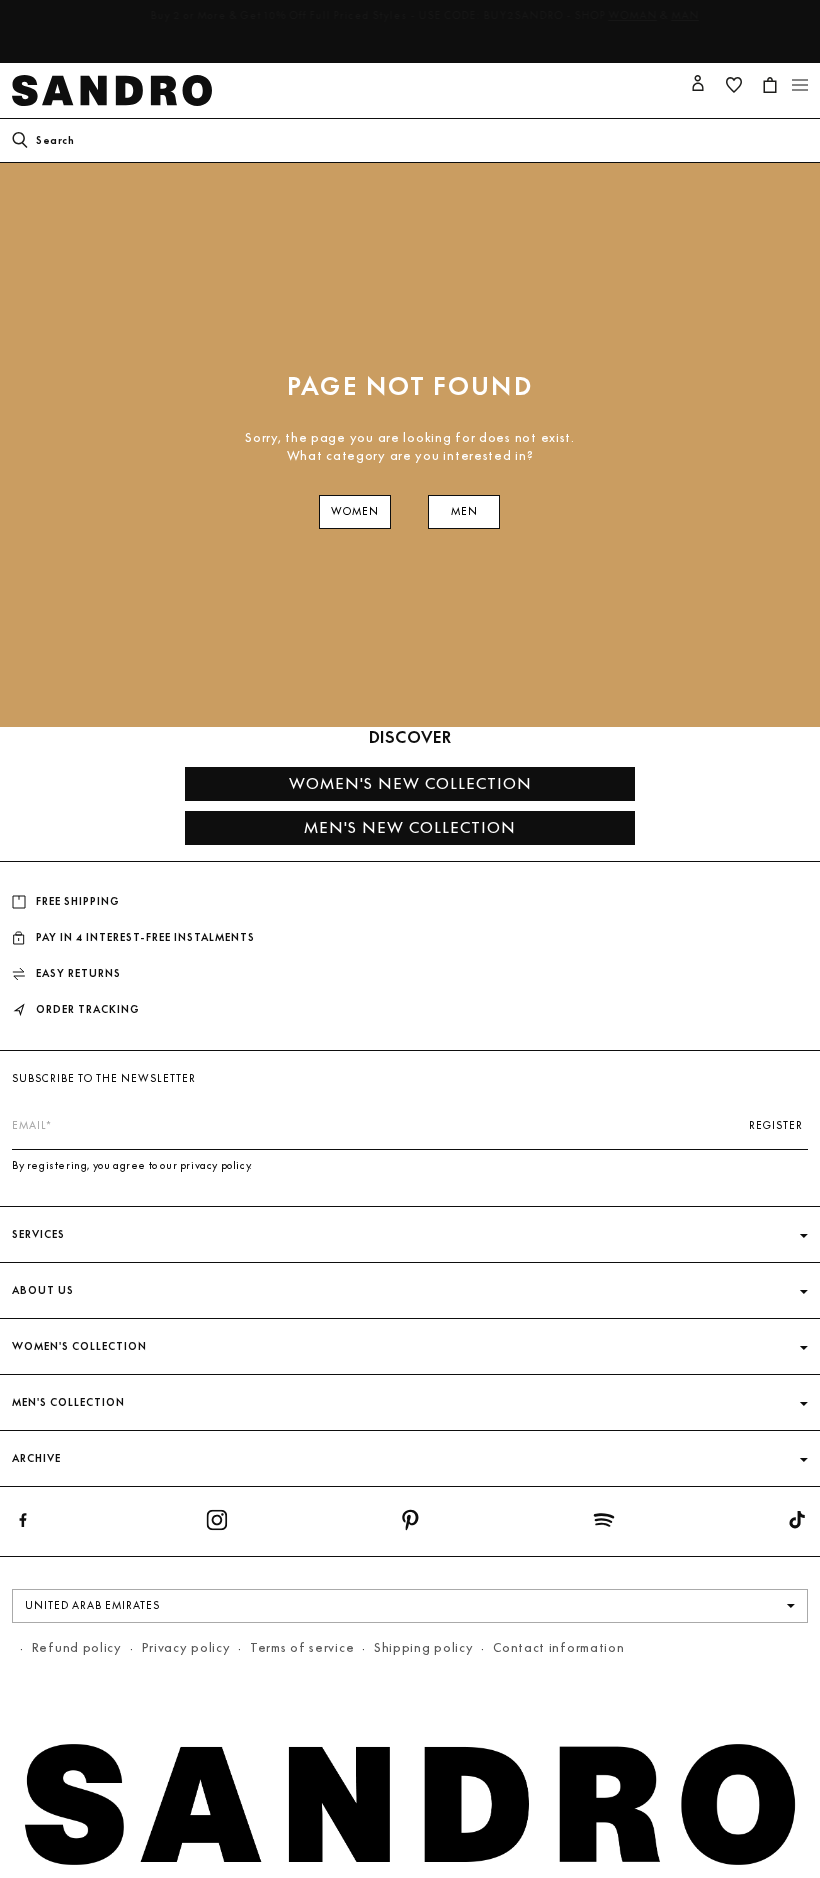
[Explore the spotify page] (604, 1524)
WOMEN (355, 511)
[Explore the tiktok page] (797, 1524)
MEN (464, 511)
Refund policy (77, 1647)
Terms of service (302, 1647)
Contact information (558, 1647)
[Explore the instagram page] (217, 1524)
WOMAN (615, 15)
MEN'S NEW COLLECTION (410, 827)
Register (776, 1125)
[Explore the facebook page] (23, 1524)
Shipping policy (424, 1647)
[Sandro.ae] (116, 90)
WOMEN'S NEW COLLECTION (410, 783)
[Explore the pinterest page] (410, 1524)
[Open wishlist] (734, 85)
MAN (668, 15)
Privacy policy (186, 1647)
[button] (800, 85)
